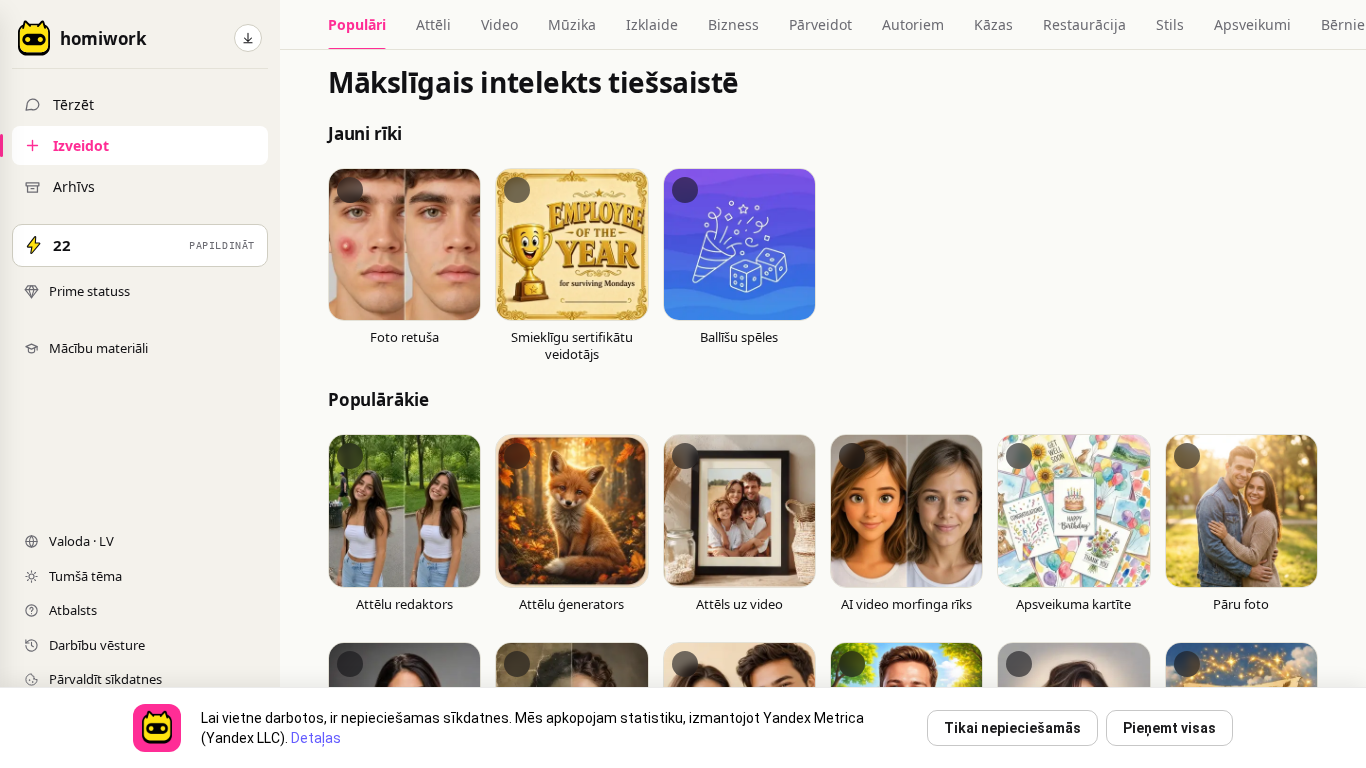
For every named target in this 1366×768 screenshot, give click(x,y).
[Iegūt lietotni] (248, 38)
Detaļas (316, 738)
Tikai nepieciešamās (1012, 728)
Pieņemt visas (1169, 728)
